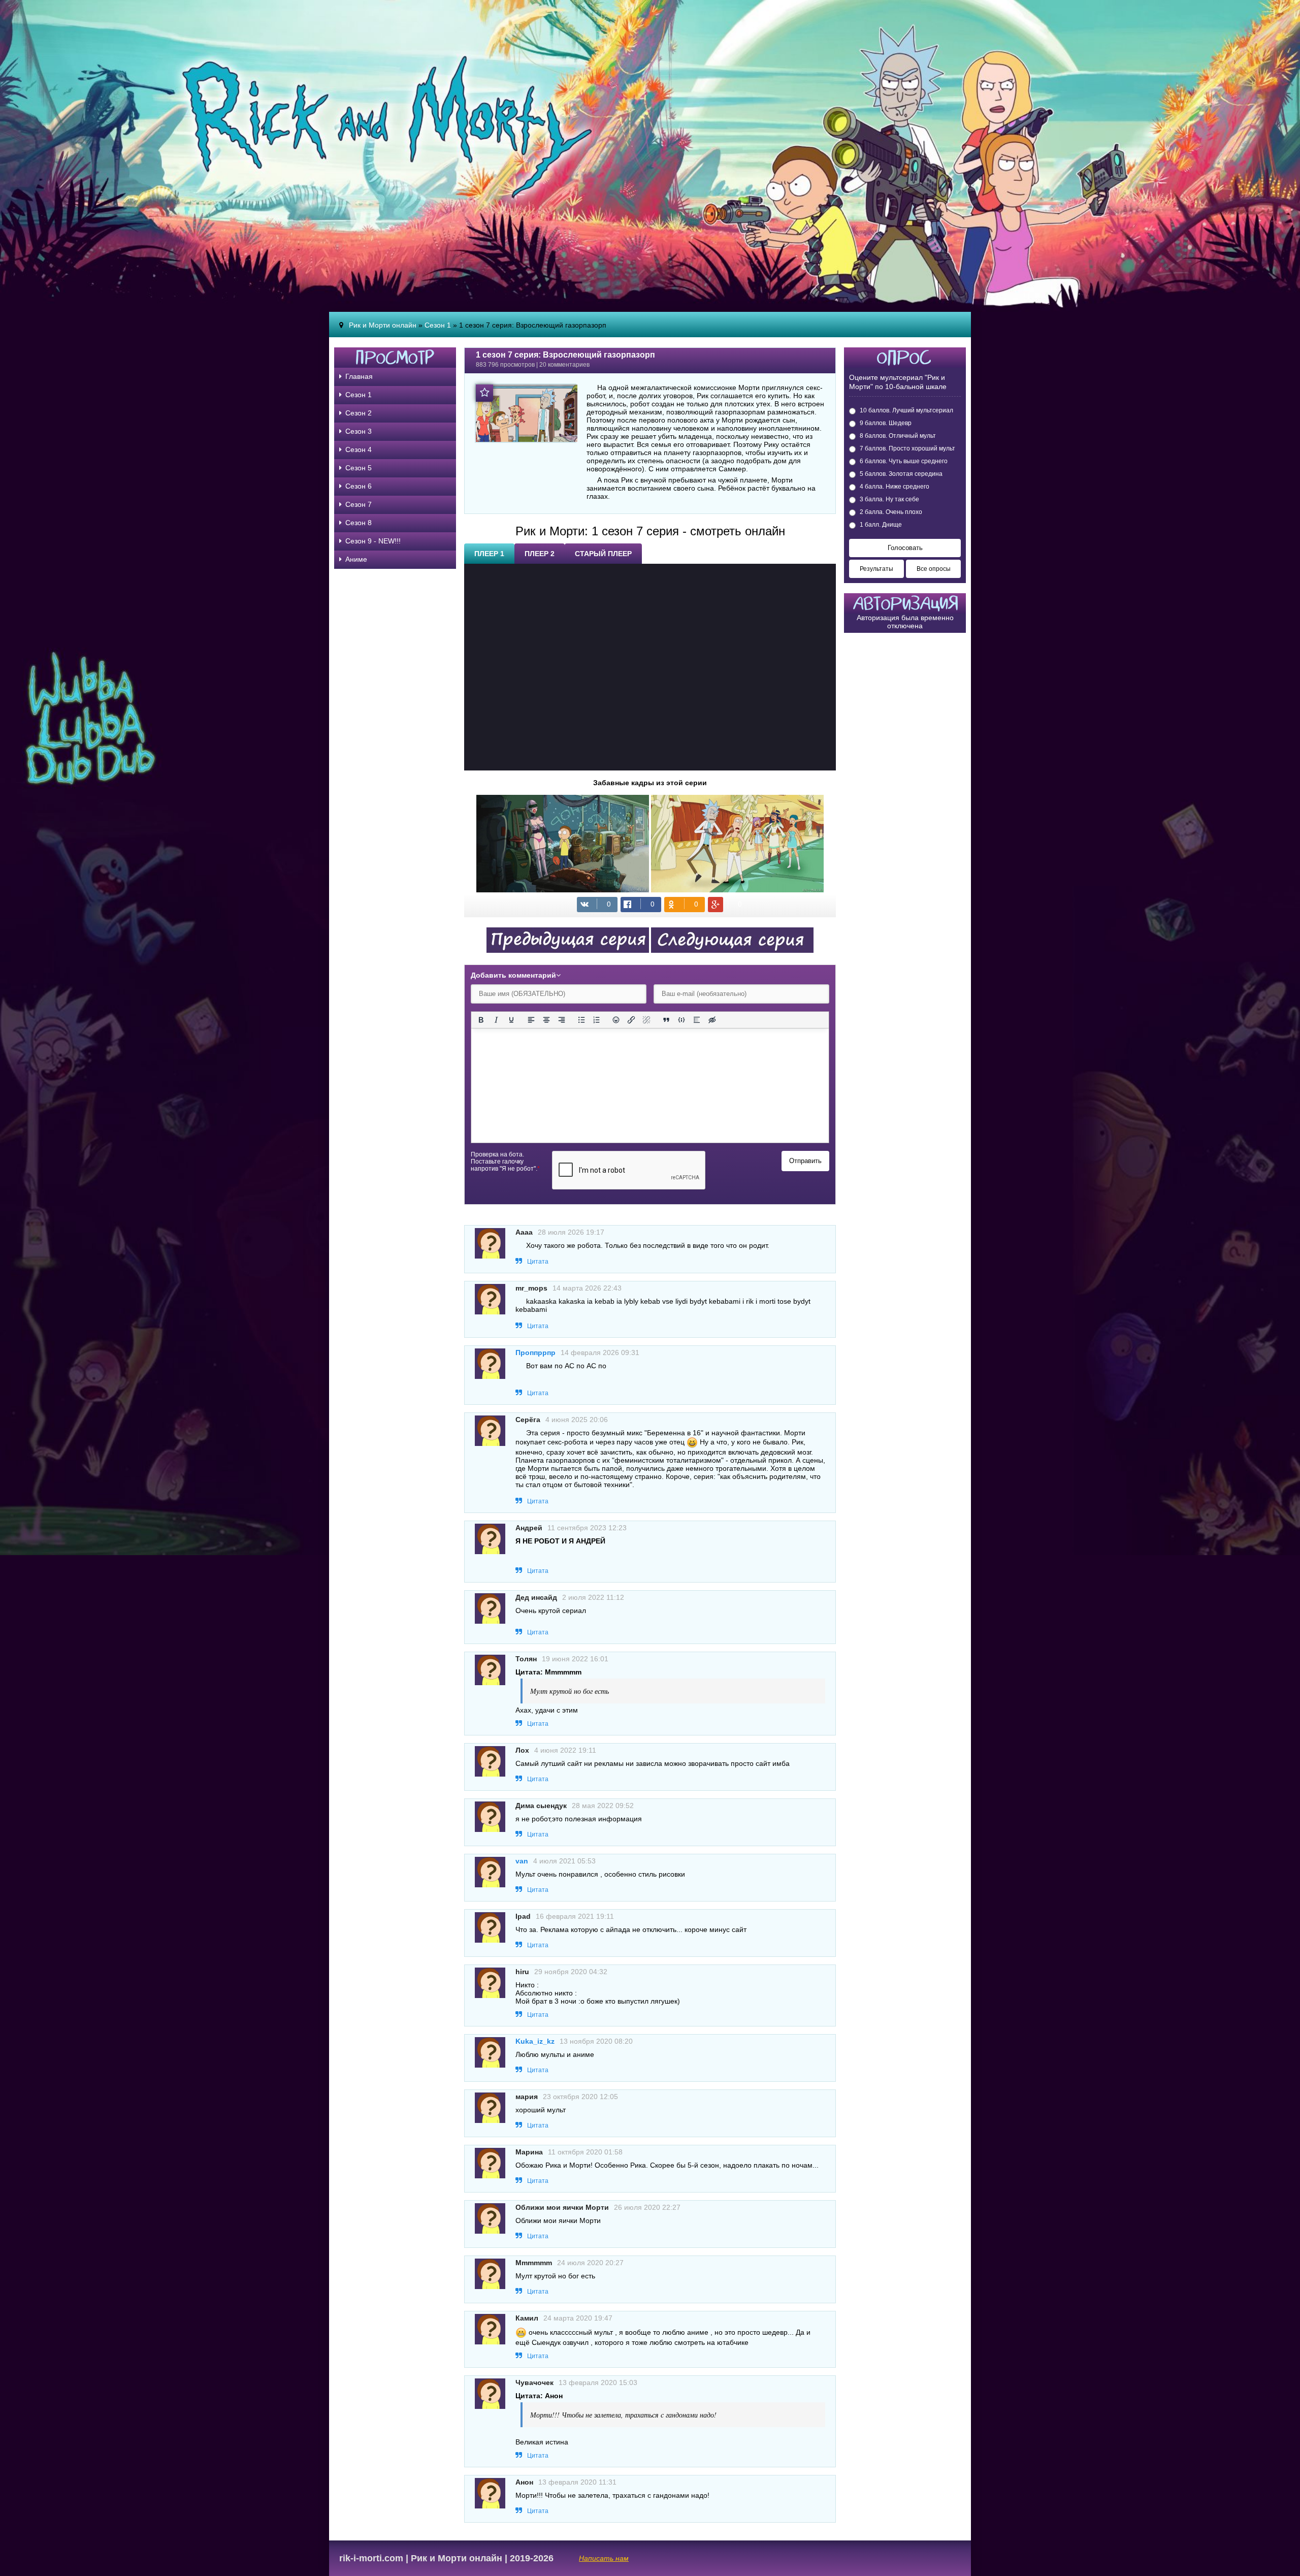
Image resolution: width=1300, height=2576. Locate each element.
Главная (359, 376)
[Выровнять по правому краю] (562, 1020)
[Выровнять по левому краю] (531, 1020)
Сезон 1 (438, 325)
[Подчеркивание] (511, 1020)
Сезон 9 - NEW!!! (373, 541)
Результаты (876, 569)
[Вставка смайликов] (616, 1020)
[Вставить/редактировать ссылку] (631, 1020)
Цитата (538, 1262)
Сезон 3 (359, 431)
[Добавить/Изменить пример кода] (681, 1020)
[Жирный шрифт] (481, 1020)
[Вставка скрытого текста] (712, 1020)
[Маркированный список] (581, 1020)
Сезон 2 (359, 413)
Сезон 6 (359, 486)
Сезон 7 (359, 504)
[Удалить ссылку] (646, 1020)
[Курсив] (496, 1020)
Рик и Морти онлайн (383, 325)
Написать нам (604, 2558)
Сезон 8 (359, 523)
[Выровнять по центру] (546, 1020)
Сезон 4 (359, 449)
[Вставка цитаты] (666, 1020)
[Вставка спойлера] (697, 1020)
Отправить (805, 1161)
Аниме (356, 559)
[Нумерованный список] (597, 1020)
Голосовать (905, 548)
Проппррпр (535, 1353)
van (522, 1861)
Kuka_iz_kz (535, 2041)
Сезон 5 (359, 468)
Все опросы (934, 569)
